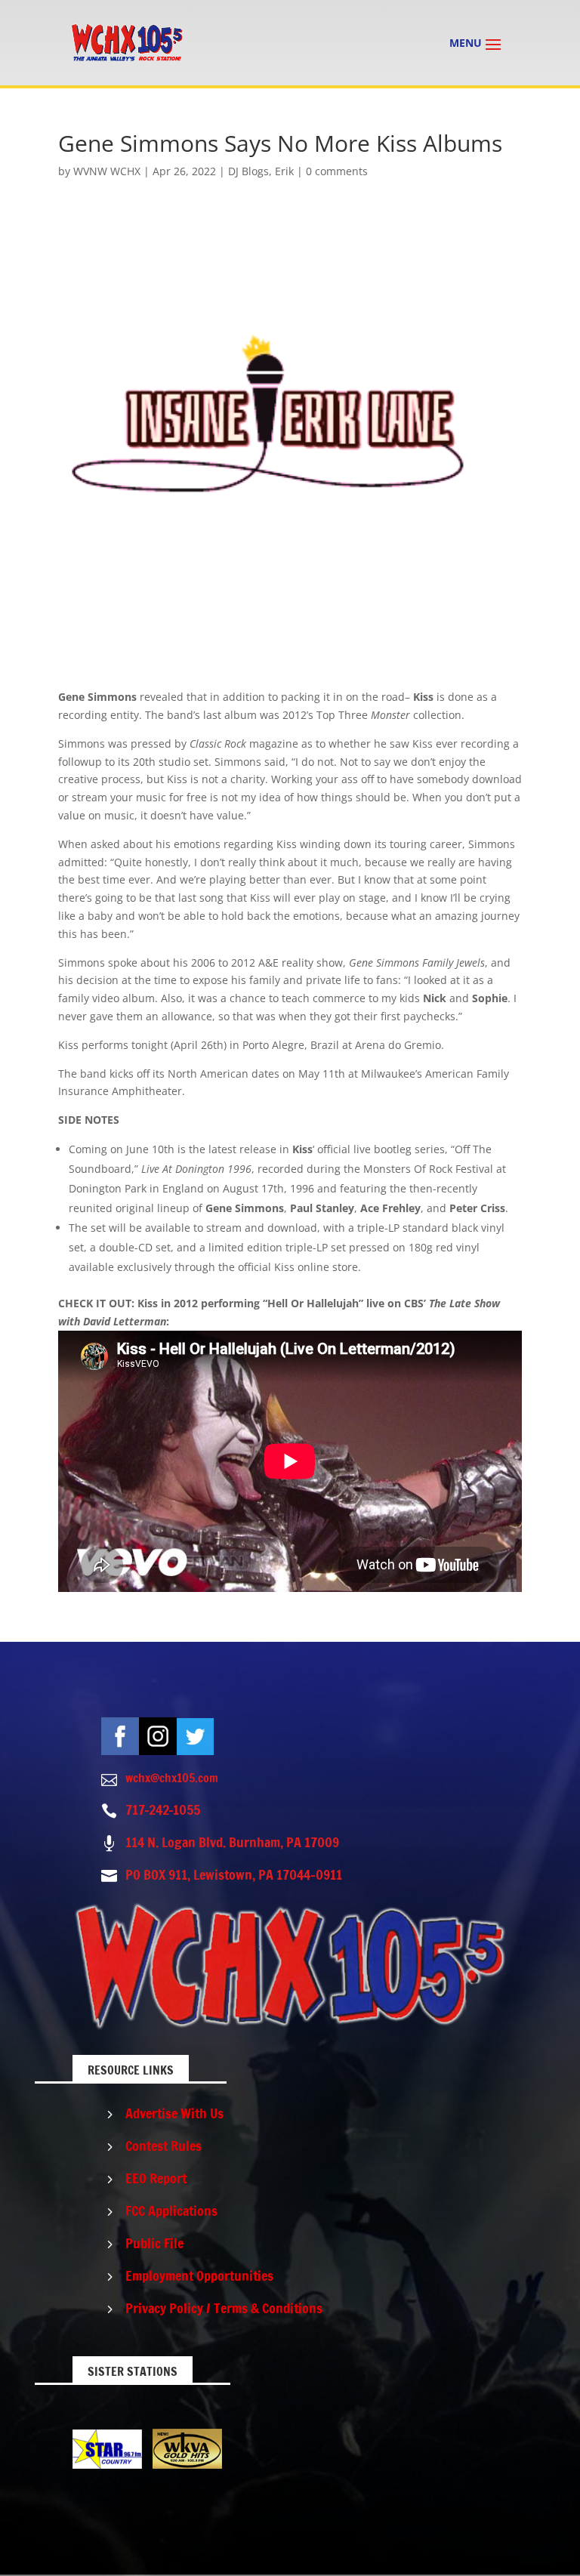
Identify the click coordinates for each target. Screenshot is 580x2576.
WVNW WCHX (107, 171)
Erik (284, 171)
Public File (154, 2243)
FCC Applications (171, 2210)
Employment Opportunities (199, 2275)
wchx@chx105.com (172, 1778)
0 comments (337, 171)
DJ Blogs (248, 171)
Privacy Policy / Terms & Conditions (224, 2308)
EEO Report (156, 2178)
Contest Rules (164, 2146)
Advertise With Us (174, 2113)
